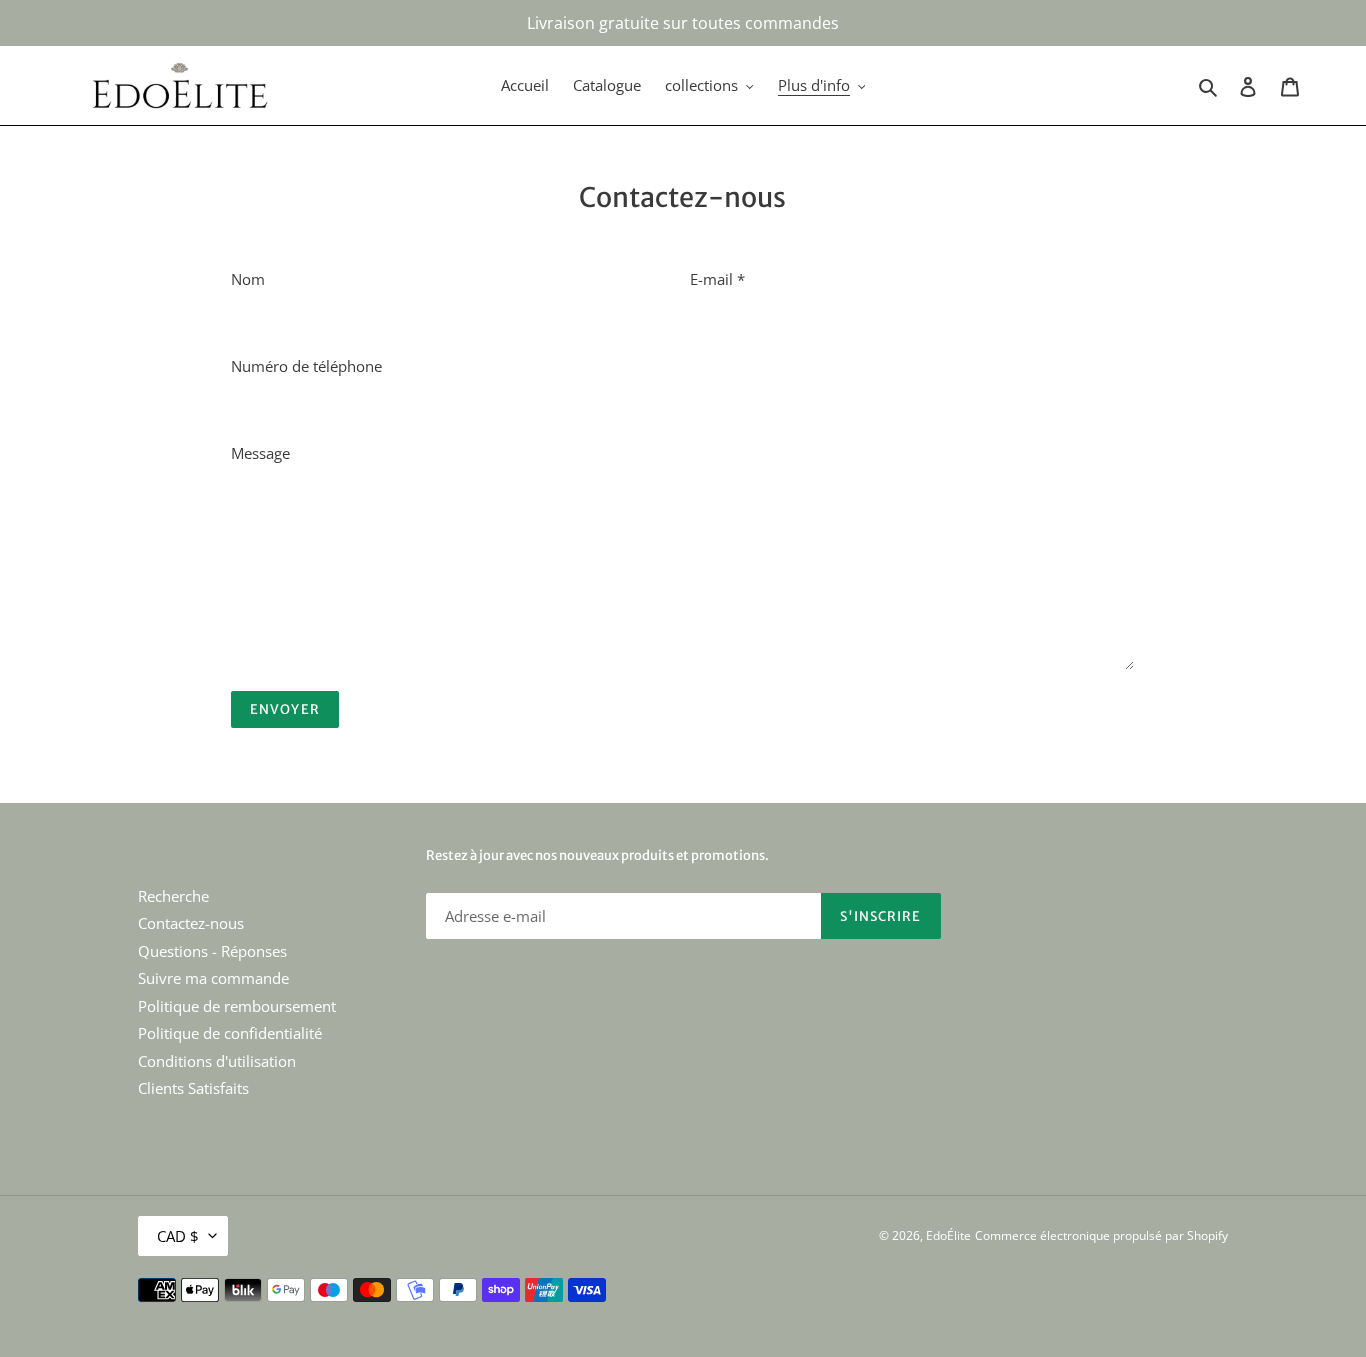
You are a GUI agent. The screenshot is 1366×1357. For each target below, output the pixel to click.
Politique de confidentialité (230, 1033)
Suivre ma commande (213, 978)
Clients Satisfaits (193, 1088)
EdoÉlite (948, 1235)
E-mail (717, 279)
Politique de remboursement (237, 1006)
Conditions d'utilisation (217, 1061)
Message (260, 453)
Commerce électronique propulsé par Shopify (1101, 1235)
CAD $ (178, 1236)
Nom (248, 279)
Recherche (173, 896)
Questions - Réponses (212, 951)
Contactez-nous (191, 923)
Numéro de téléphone (306, 366)
